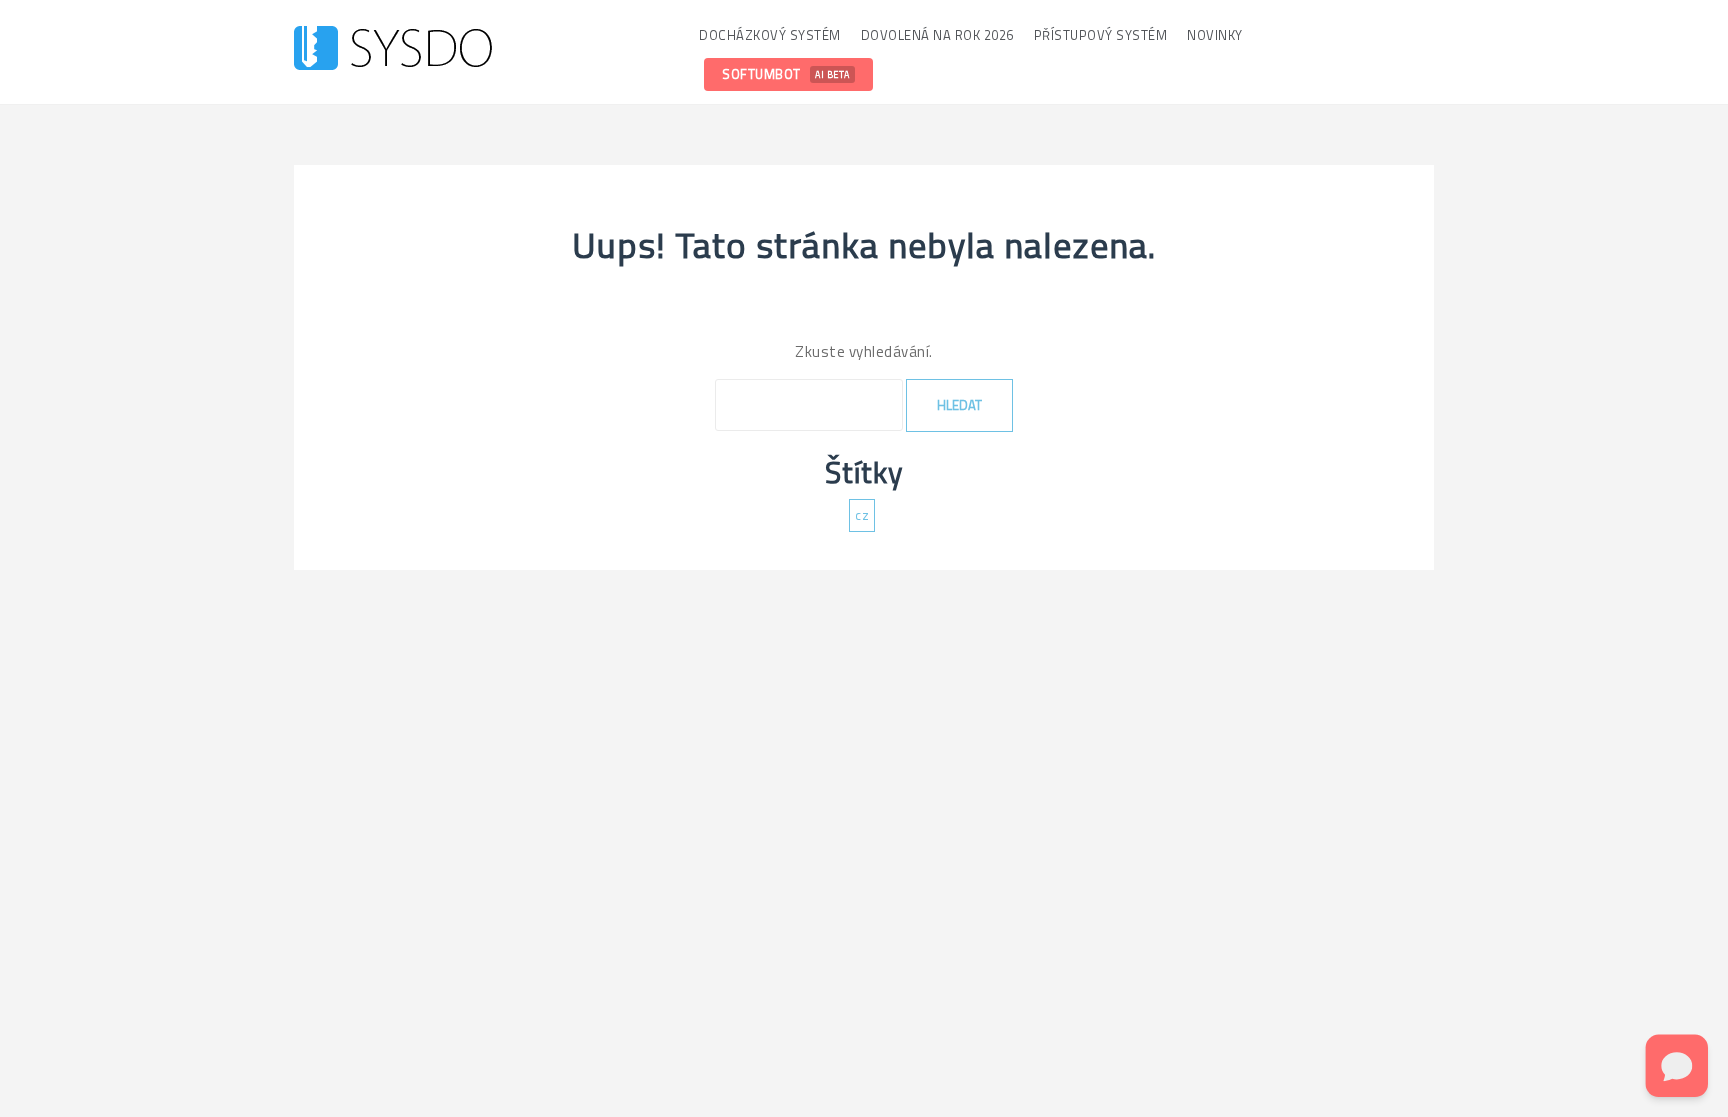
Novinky (1215, 35)
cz (862, 515)
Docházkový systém (770, 35)
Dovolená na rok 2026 (937, 35)
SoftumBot (786, 74)
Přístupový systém (1101, 35)
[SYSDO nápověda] (393, 50)
